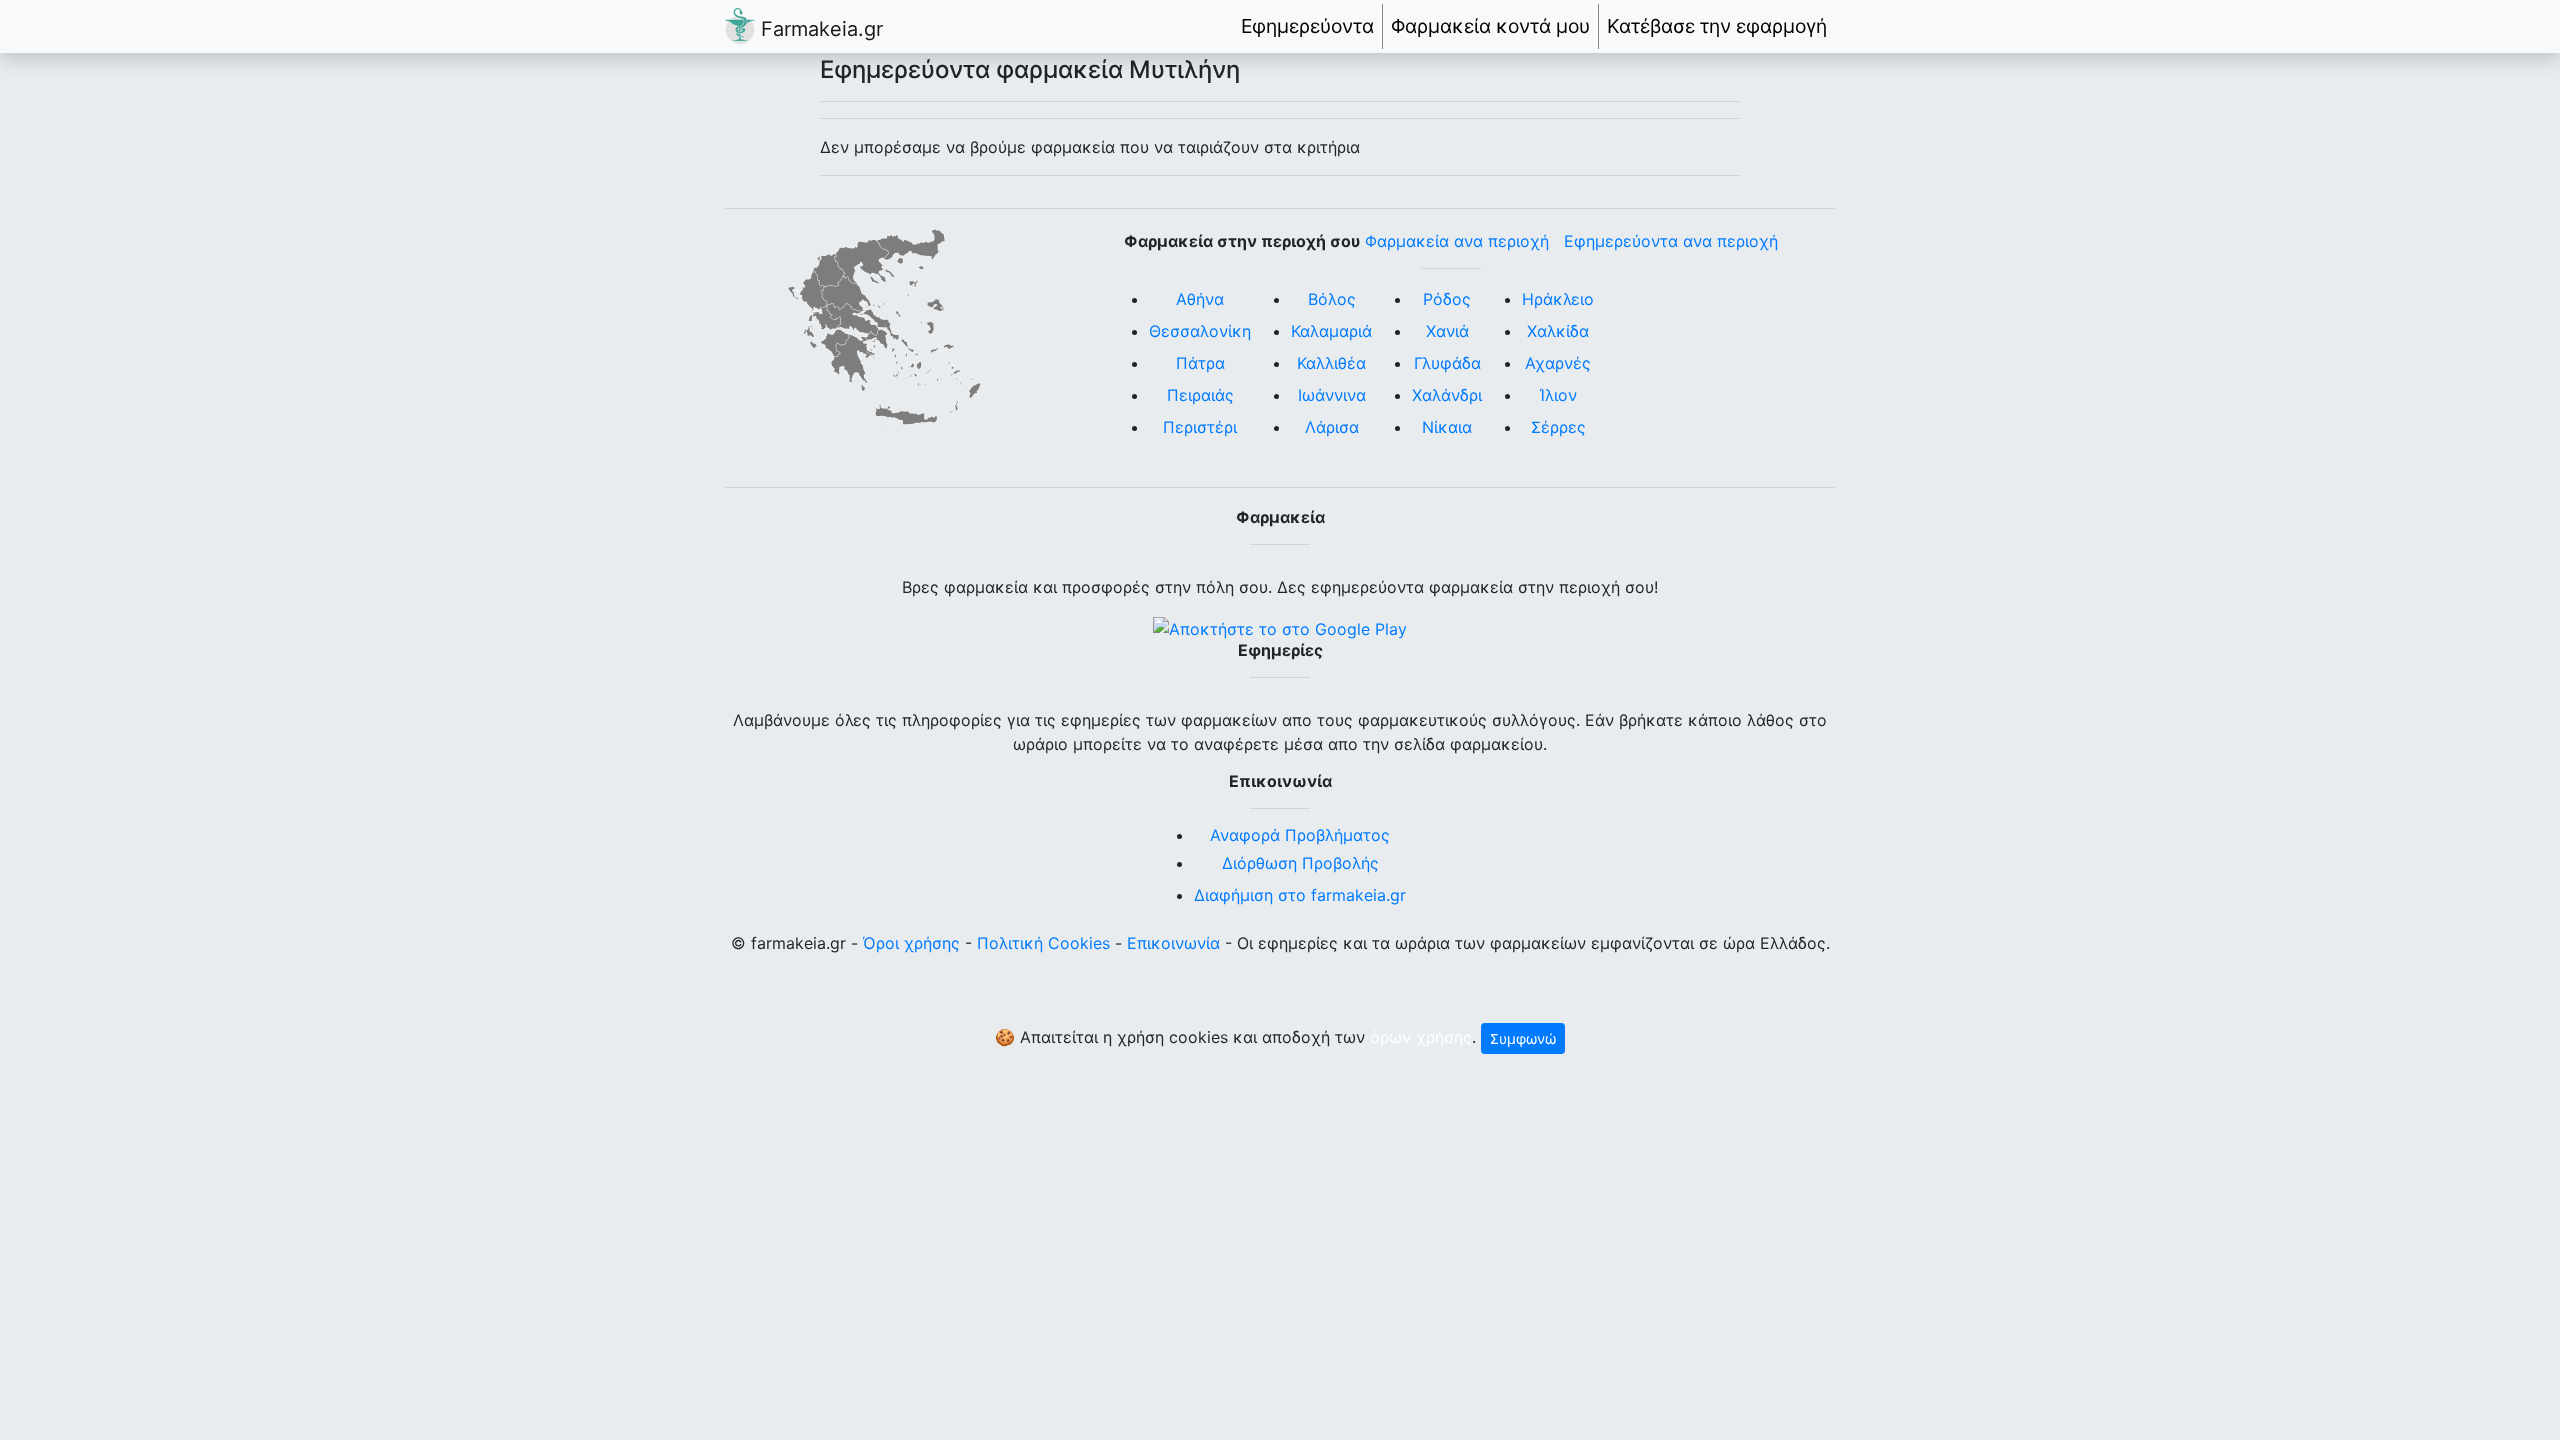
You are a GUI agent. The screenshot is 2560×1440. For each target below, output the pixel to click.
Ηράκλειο (1558, 299)
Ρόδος (1447, 299)
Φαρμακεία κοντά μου (1490, 26)
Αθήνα (1200, 299)
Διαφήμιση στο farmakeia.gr (1300, 895)
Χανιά (1447, 331)
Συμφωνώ (1523, 1038)
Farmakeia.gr (819, 29)
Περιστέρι (1200, 427)
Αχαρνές (1558, 363)
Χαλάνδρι (1447, 395)
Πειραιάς (1200, 395)
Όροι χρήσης (911, 943)
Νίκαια (1447, 427)
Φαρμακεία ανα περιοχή (1457, 241)
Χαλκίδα (1558, 331)
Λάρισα (1332, 427)
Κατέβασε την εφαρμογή (1717, 26)
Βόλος (1332, 299)
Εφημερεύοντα (1307, 26)
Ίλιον (1558, 395)
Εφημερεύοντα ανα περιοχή (1671, 241)
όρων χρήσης (1421, 1037)
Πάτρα (1200, 363)
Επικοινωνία (1173, 943)
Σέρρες (1558, 427)
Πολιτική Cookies (1043, 943)
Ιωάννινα (1332, 395)
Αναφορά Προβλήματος (1300, 835)
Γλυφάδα (1447, 363)
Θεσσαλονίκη (1200, 331)
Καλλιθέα (1331, 363)
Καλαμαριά (1331, 331)
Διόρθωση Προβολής (1300, 863)
